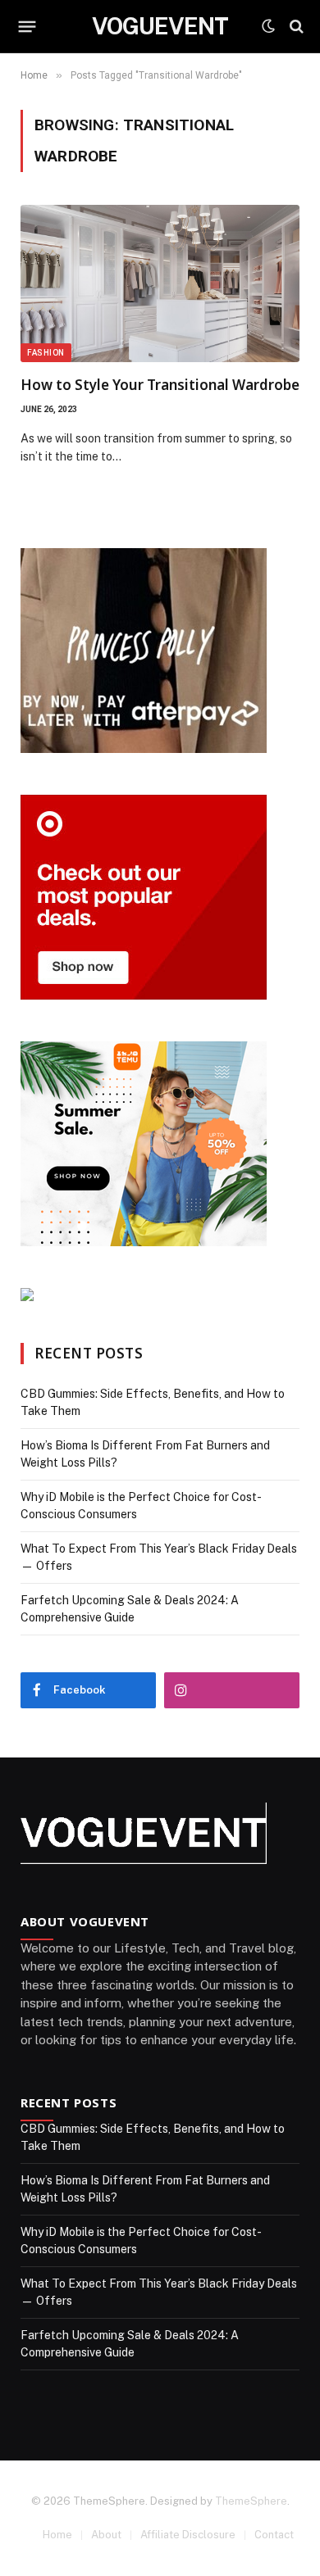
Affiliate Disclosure (188, 2535)
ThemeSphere (251, 2501)
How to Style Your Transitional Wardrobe (160, 385)
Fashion (46, 353)
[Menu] (27, 26)
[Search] (295, 27)
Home (57, 2535)
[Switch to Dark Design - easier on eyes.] (268, 26)
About (106, 2535)
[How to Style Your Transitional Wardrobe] (160, 283)
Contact (274, 2535)
